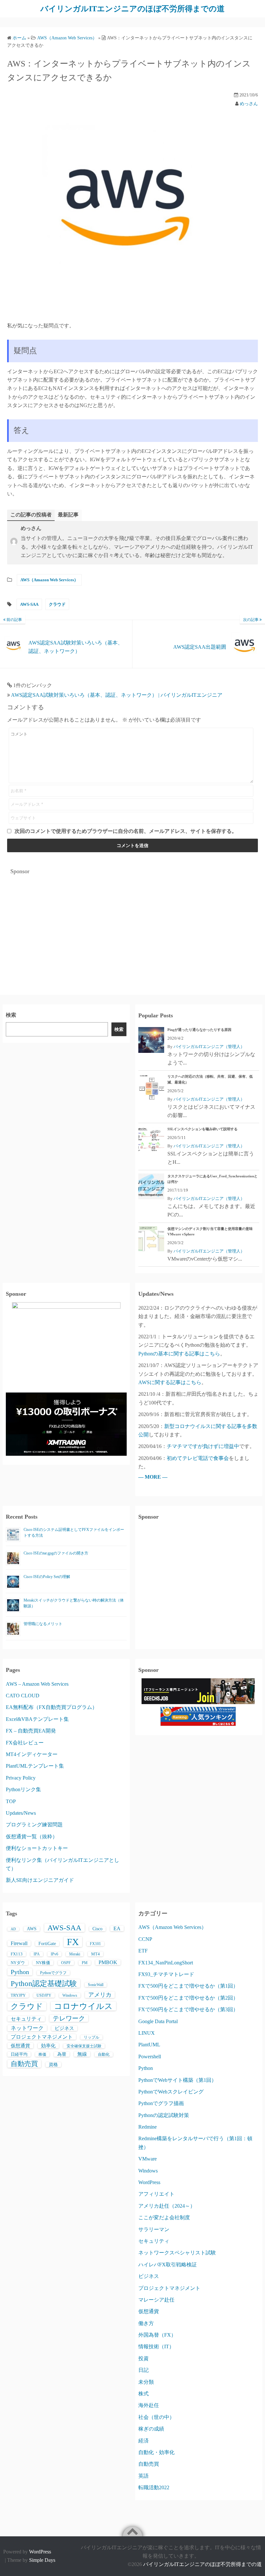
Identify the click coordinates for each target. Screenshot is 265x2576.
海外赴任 (149, 2405)
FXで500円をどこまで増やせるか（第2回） (188, 1998)
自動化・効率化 (156, 2452)
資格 (53, 2065)
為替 (62, 2054)
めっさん (249, 104)
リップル (91, 2037)
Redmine (148, 2127)
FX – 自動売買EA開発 (31, 1731)
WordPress (149, 2182)
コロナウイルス (83, 2006)
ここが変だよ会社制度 (164, 2217)
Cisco (97, 1929)
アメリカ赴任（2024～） (167, 2206)
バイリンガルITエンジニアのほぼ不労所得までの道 (132, 9)
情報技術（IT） (156, 2346)
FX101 (95, 1944)
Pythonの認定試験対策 (164, 2115)
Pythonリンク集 (23, 1789)
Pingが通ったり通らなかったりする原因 (199, 1030)
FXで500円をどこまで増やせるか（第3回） (188, 2009)
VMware (148, 2159)
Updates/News (21, 1813)
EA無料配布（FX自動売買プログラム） (52, 1707)
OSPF (66, 1963)
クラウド (57, 604)
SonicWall (96, 1985)
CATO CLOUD (23, 1696)
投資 (143, 2358)
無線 (82, 2054)
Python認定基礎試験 (44, 1983)
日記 (143, 2370)
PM (85, 1963)
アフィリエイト (156, 2194)
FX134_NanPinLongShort (166, 1963)
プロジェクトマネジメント (42, 2037)
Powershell (150, 2057)
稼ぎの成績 (151, 2429)
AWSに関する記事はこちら (170, 1382)
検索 (11, 1015)
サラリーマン (154, 2229)
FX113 (17, 1954)
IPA (37, 1954)
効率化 (48, 2046)
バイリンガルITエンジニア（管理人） (209, 1047)
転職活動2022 (154, 2487)
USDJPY (44, 1995)
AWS (32, 1929)
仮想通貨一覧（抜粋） (32, 1837)
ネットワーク (27, 2028)
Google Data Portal (158, 2021)
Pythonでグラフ (53, 1973)
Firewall (19, 1943)
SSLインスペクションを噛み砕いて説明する (202, 1129)
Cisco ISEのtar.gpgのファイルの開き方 (56, 1553)
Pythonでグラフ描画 (161, 2103)
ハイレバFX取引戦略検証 (168, 2265)
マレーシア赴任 (156, 2300)
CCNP (145, 1939)
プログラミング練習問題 (34, 1825)
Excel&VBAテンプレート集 (37, 1719)
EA (117, 1928)
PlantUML (149, 2045)
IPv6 (54, 1954)
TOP (11, 1801)
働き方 (146, 2323)
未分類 (146, 2382)
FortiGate (47, 1944)
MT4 (95, 1954)
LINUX (147, 2033)
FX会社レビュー (25, 1743)
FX (73, 1942)
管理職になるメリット (43, 1624)
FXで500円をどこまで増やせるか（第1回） (188, 1986)
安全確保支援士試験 (84, 2046)
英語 (143, 2476)
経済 (143, 2441)
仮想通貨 (20, 2046)
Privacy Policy (21, 1778)
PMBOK (108, 1962)
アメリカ (100, 1995)
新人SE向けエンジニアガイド (40, 1880)
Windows (70, 1995)
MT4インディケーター (32, 1754)
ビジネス (64, 2028)
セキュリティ (26, 2019)
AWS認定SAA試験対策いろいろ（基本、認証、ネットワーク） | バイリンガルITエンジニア (117, 695)
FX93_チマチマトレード (166, 1974)
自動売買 (24, 2064)
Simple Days (42, 2560)
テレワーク (69, 2018)
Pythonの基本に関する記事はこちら (179, 1354)
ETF (143, 1951)
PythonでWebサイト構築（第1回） (177, 2080)
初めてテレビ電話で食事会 (198, 1458)
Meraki (75, 1954)
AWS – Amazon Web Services (37, 1684)
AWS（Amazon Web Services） (49, 580)
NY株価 (43, 1963)
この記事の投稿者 (31, 515)
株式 (143, 2394)
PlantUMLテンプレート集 (35, 1766)
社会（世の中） (156, 2417)
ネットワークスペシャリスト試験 (177, 2253)
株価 (42, 2054)
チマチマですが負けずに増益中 (203, 1446)
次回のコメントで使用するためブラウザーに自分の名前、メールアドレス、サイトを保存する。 (126, 831)
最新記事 (68, 515)
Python (20, 1972)
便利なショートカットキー (37, 1848)
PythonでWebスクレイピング (171, 2092)
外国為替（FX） (157, 2335)
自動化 (104, 2054)
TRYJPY (18, 1995)
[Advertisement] (132, 924)
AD (13, 1929)
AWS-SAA (29, 604)
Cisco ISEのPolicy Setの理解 (47, 1577)
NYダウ (18, 1963)
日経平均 (19, 2054)
